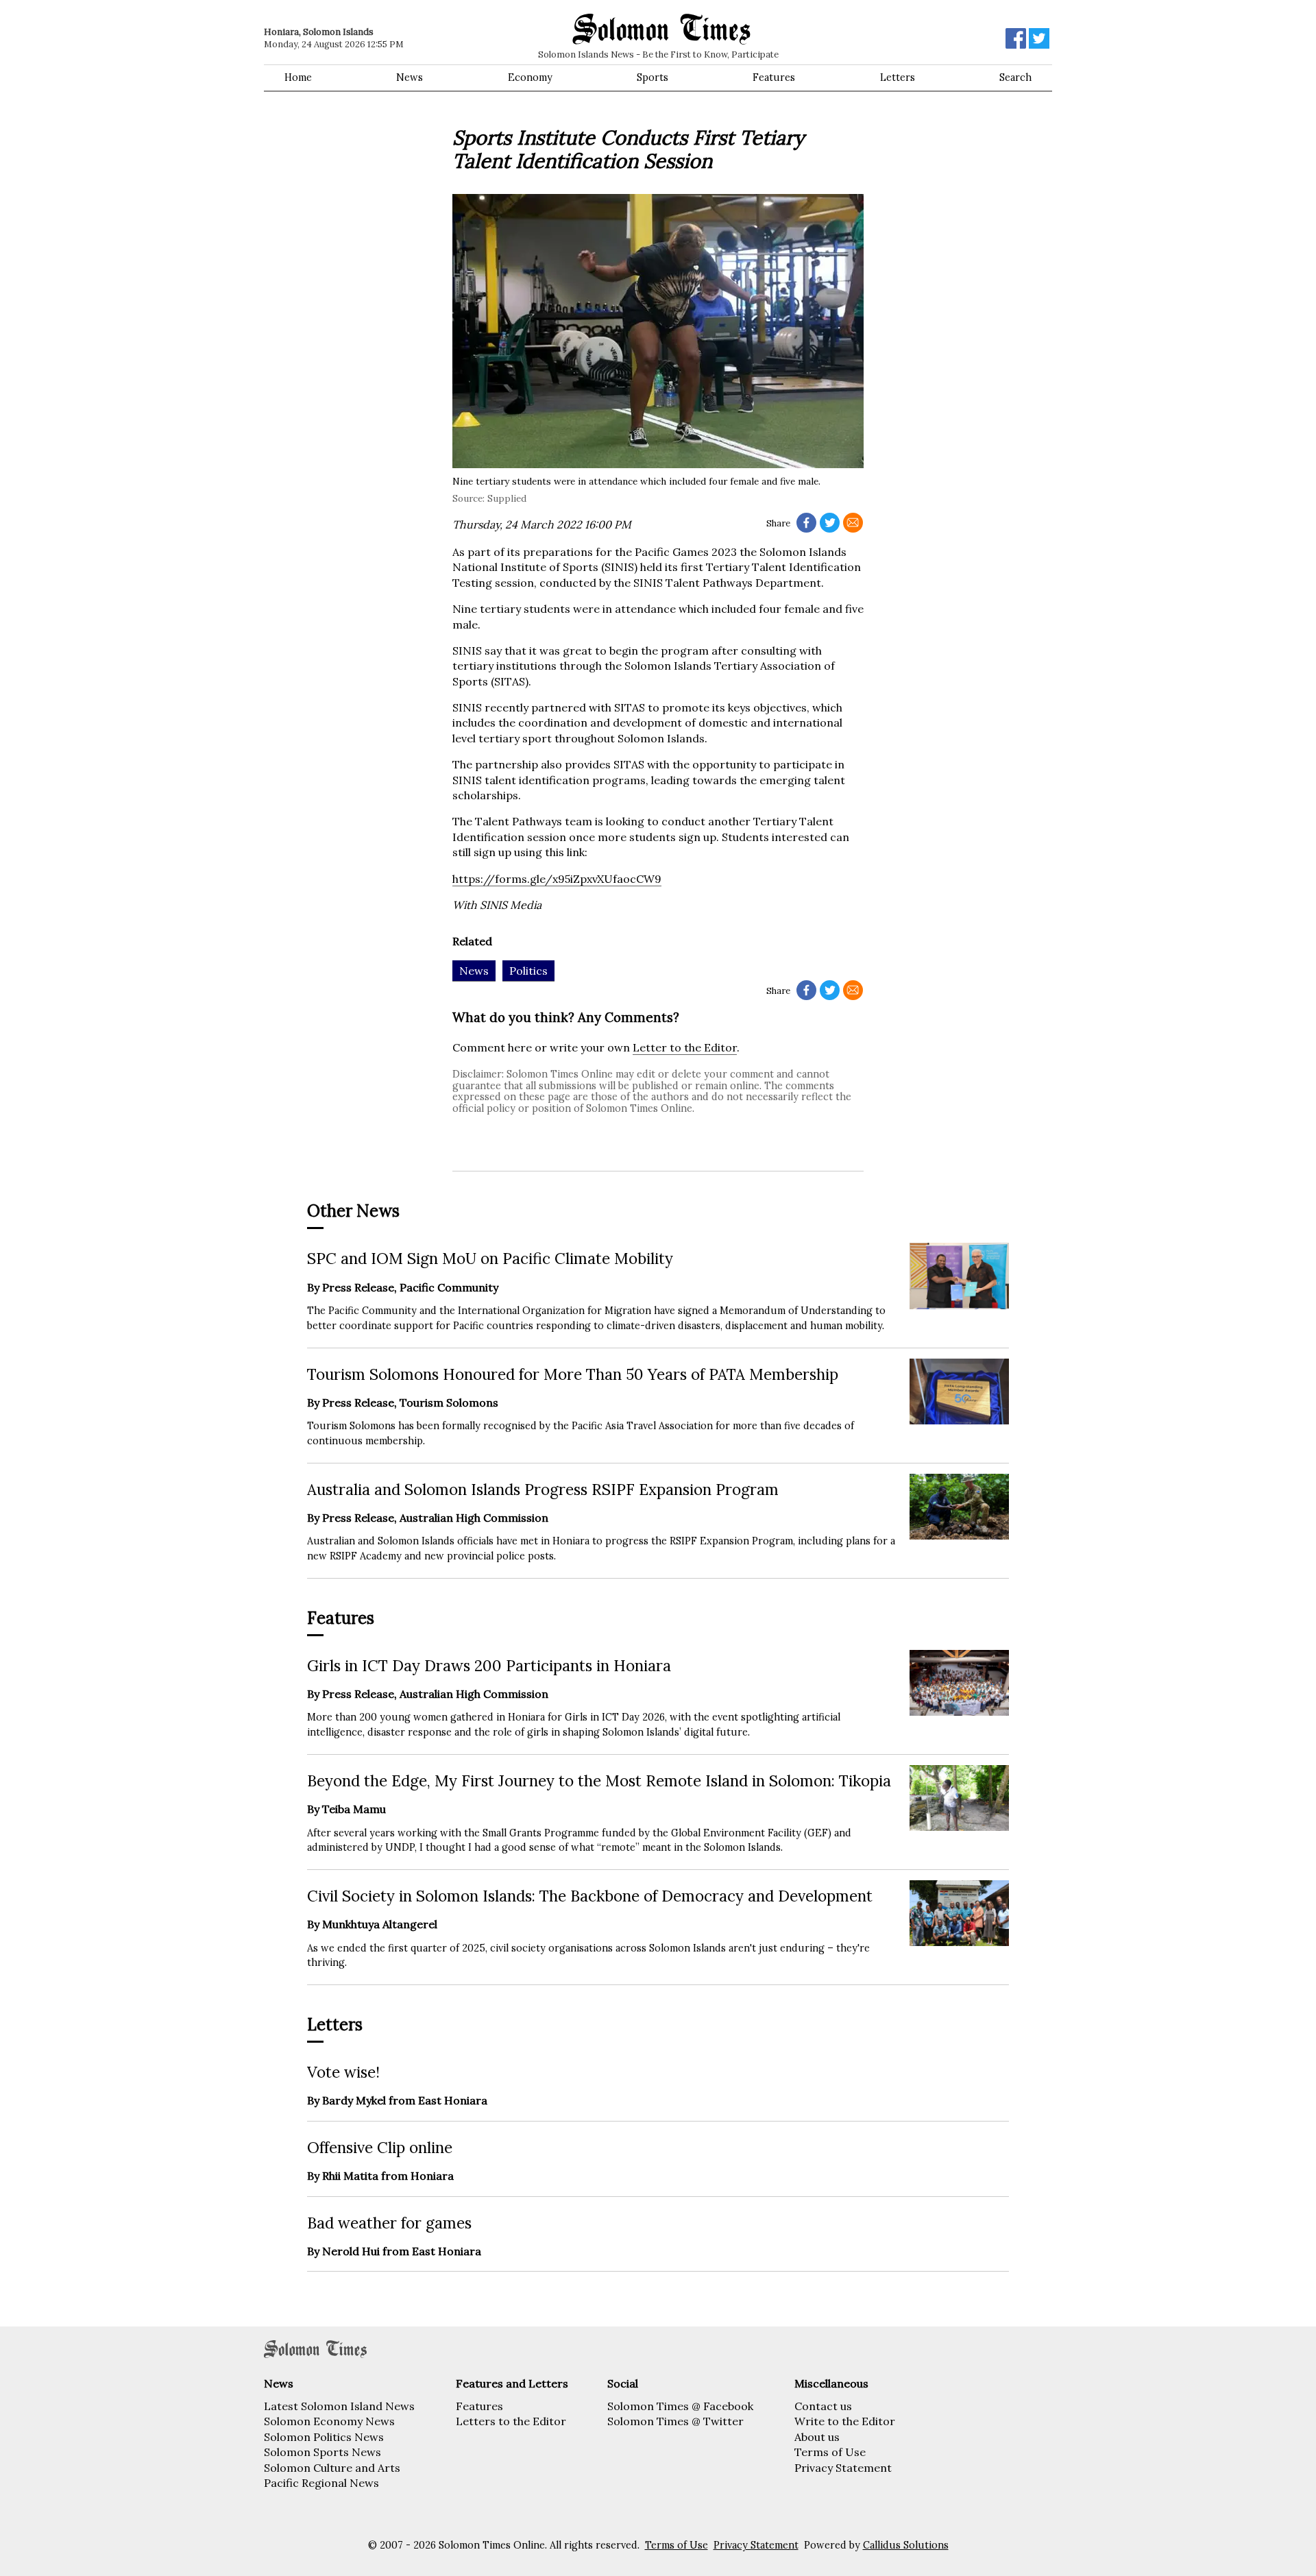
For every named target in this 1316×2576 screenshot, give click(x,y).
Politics (528, 971)
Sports (653, 77)
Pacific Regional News (321, 2483)
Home (298, 77)
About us (817, 2437)
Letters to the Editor (511, 2421)
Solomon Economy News (329, 2421)
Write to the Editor (845, 2421)
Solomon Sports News (322, 2452)
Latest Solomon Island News (339, 2406)
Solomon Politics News (324, 2437)
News (410, 77)
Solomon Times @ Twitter (675, 2421)
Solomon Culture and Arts (332, 2468)
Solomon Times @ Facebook (680, 2406)
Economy (530, 77)
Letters (898, 77)
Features (774, 77)
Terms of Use (830, 2452)
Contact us (823, 2406)
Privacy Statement (843, 2468)
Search (1015, 77)
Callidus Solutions (906, 2545)
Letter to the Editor (685, 1047)
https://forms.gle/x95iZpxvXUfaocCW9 (557, 879)
